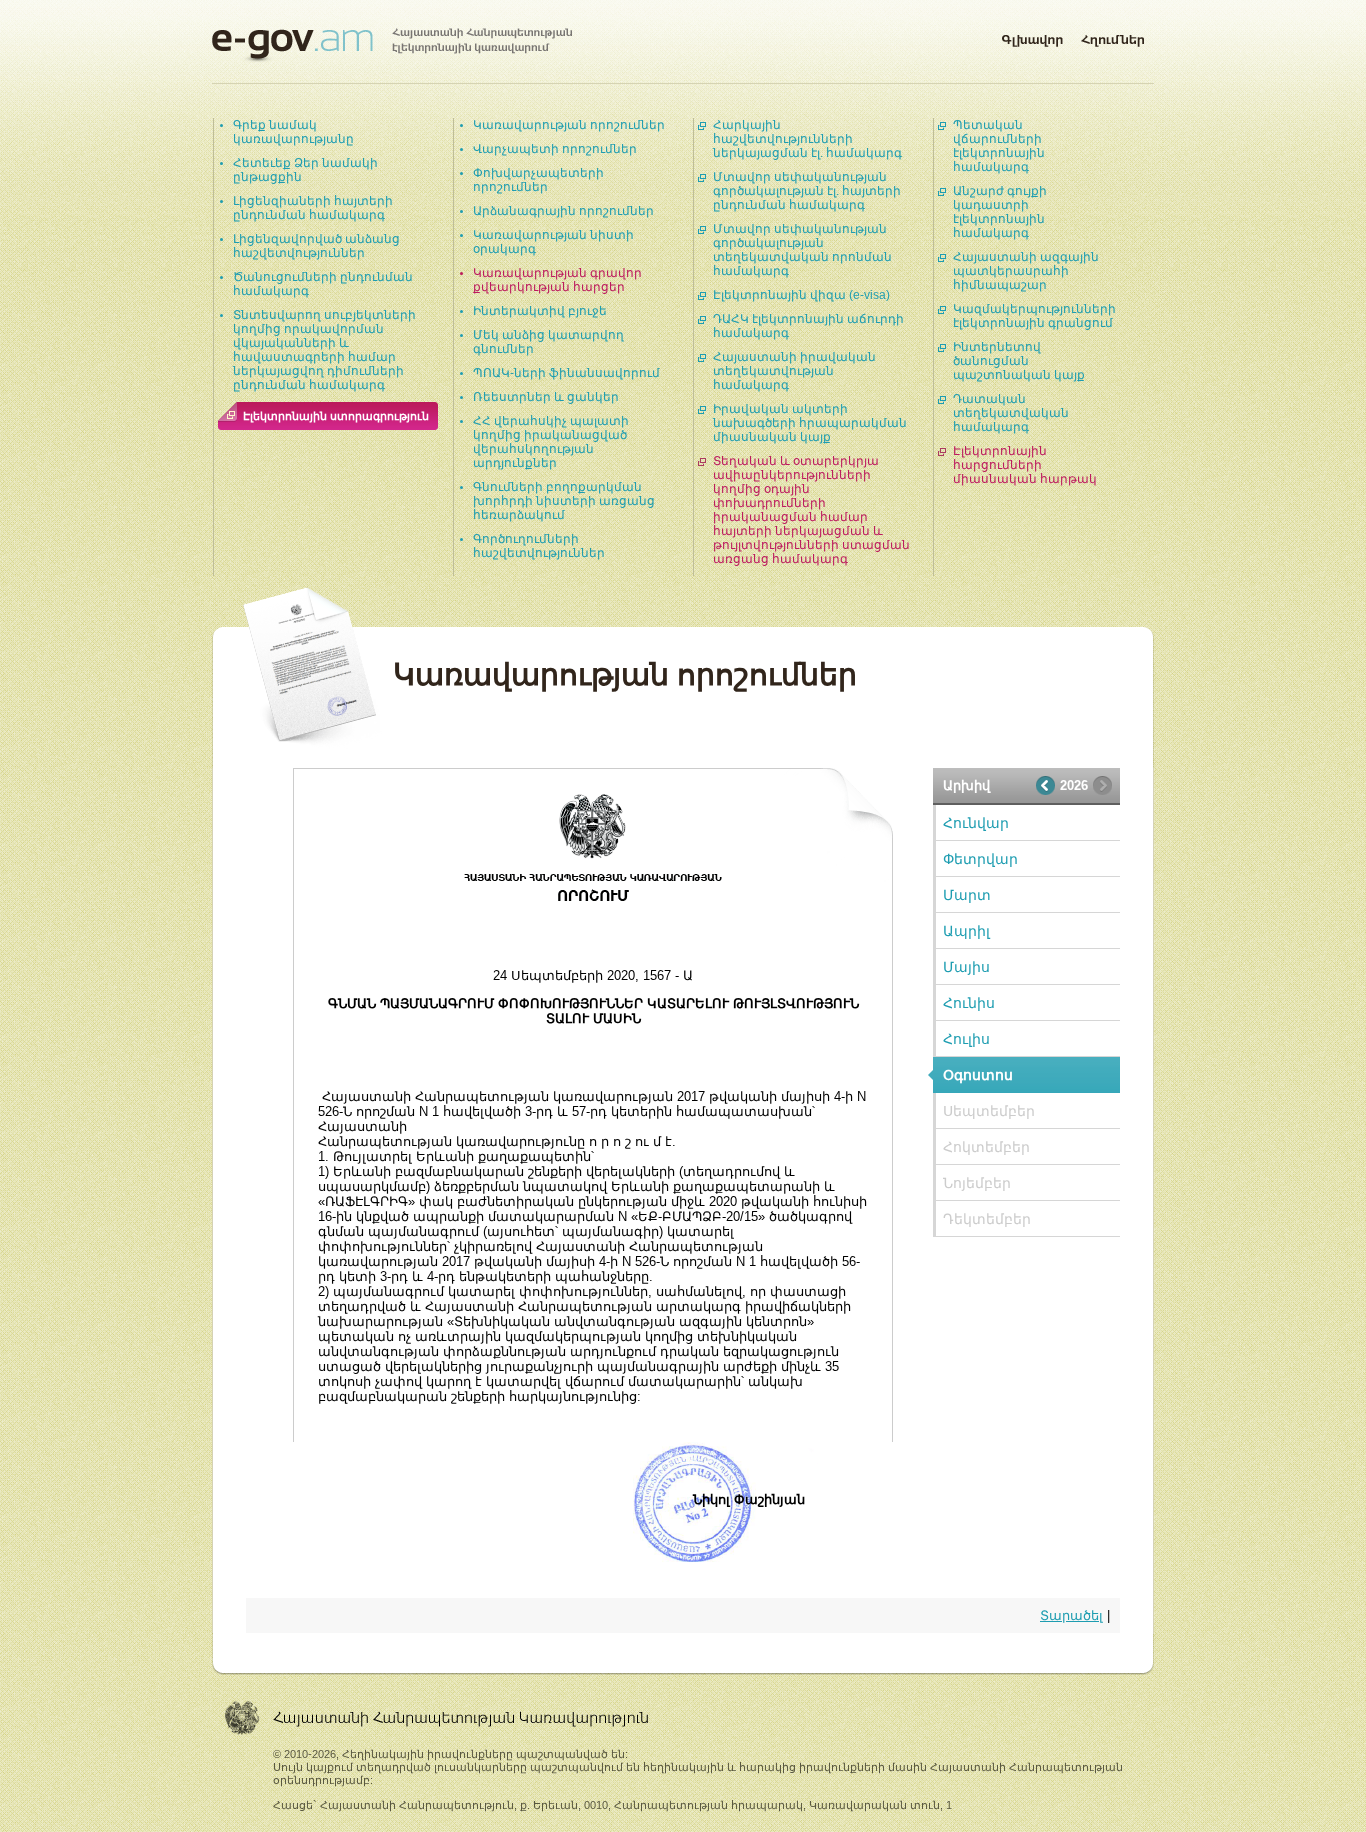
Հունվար (976, 823)
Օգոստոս (978, 1075)
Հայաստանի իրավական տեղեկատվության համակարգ (794, 371)
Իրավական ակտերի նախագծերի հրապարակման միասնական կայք (810, 423)
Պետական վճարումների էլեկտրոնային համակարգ (999, 146)
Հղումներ (1113, 36)
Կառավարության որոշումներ (569, 125)
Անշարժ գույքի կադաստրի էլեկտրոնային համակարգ (1000, 212)
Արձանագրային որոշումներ (563, 211)
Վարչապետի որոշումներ (555, 149)
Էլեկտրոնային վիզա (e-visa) (801, 295)
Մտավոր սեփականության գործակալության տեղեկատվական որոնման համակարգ (802, 250)
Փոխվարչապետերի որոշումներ (538, 180)
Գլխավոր (1032, 36)
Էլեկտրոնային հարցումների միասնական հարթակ (1025, 465)
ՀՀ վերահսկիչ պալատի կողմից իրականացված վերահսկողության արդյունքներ (551, 442)
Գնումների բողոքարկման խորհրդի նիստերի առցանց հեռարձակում (564, 501)
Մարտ (967, 895)
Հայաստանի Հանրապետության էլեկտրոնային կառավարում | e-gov (392, 45)
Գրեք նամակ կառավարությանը (293, 132)
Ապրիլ (966, 931)
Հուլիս (966, 1039)
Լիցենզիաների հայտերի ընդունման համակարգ (313, 208)
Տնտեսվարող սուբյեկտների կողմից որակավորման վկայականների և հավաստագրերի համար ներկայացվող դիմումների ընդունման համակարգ (324, 350)
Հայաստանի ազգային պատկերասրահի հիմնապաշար (1026, 271)
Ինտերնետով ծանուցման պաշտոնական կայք (1019, 361)
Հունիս (969, 1003)
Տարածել (1071, 1615)
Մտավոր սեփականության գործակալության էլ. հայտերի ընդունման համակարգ (807, 191)
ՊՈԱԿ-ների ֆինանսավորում (566, 373)
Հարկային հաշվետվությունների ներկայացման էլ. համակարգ (807, 139)
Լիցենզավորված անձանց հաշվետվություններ (316, 246)
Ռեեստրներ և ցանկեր (546, 397)
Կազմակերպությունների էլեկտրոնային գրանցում (1034, 316)
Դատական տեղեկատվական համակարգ (1011, 413)
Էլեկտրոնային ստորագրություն (336, 416)
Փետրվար (980, 859)
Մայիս (966, 967)
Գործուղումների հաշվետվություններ (539, 546)
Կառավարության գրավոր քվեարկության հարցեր (557, 280)
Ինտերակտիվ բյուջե (540, 311)
